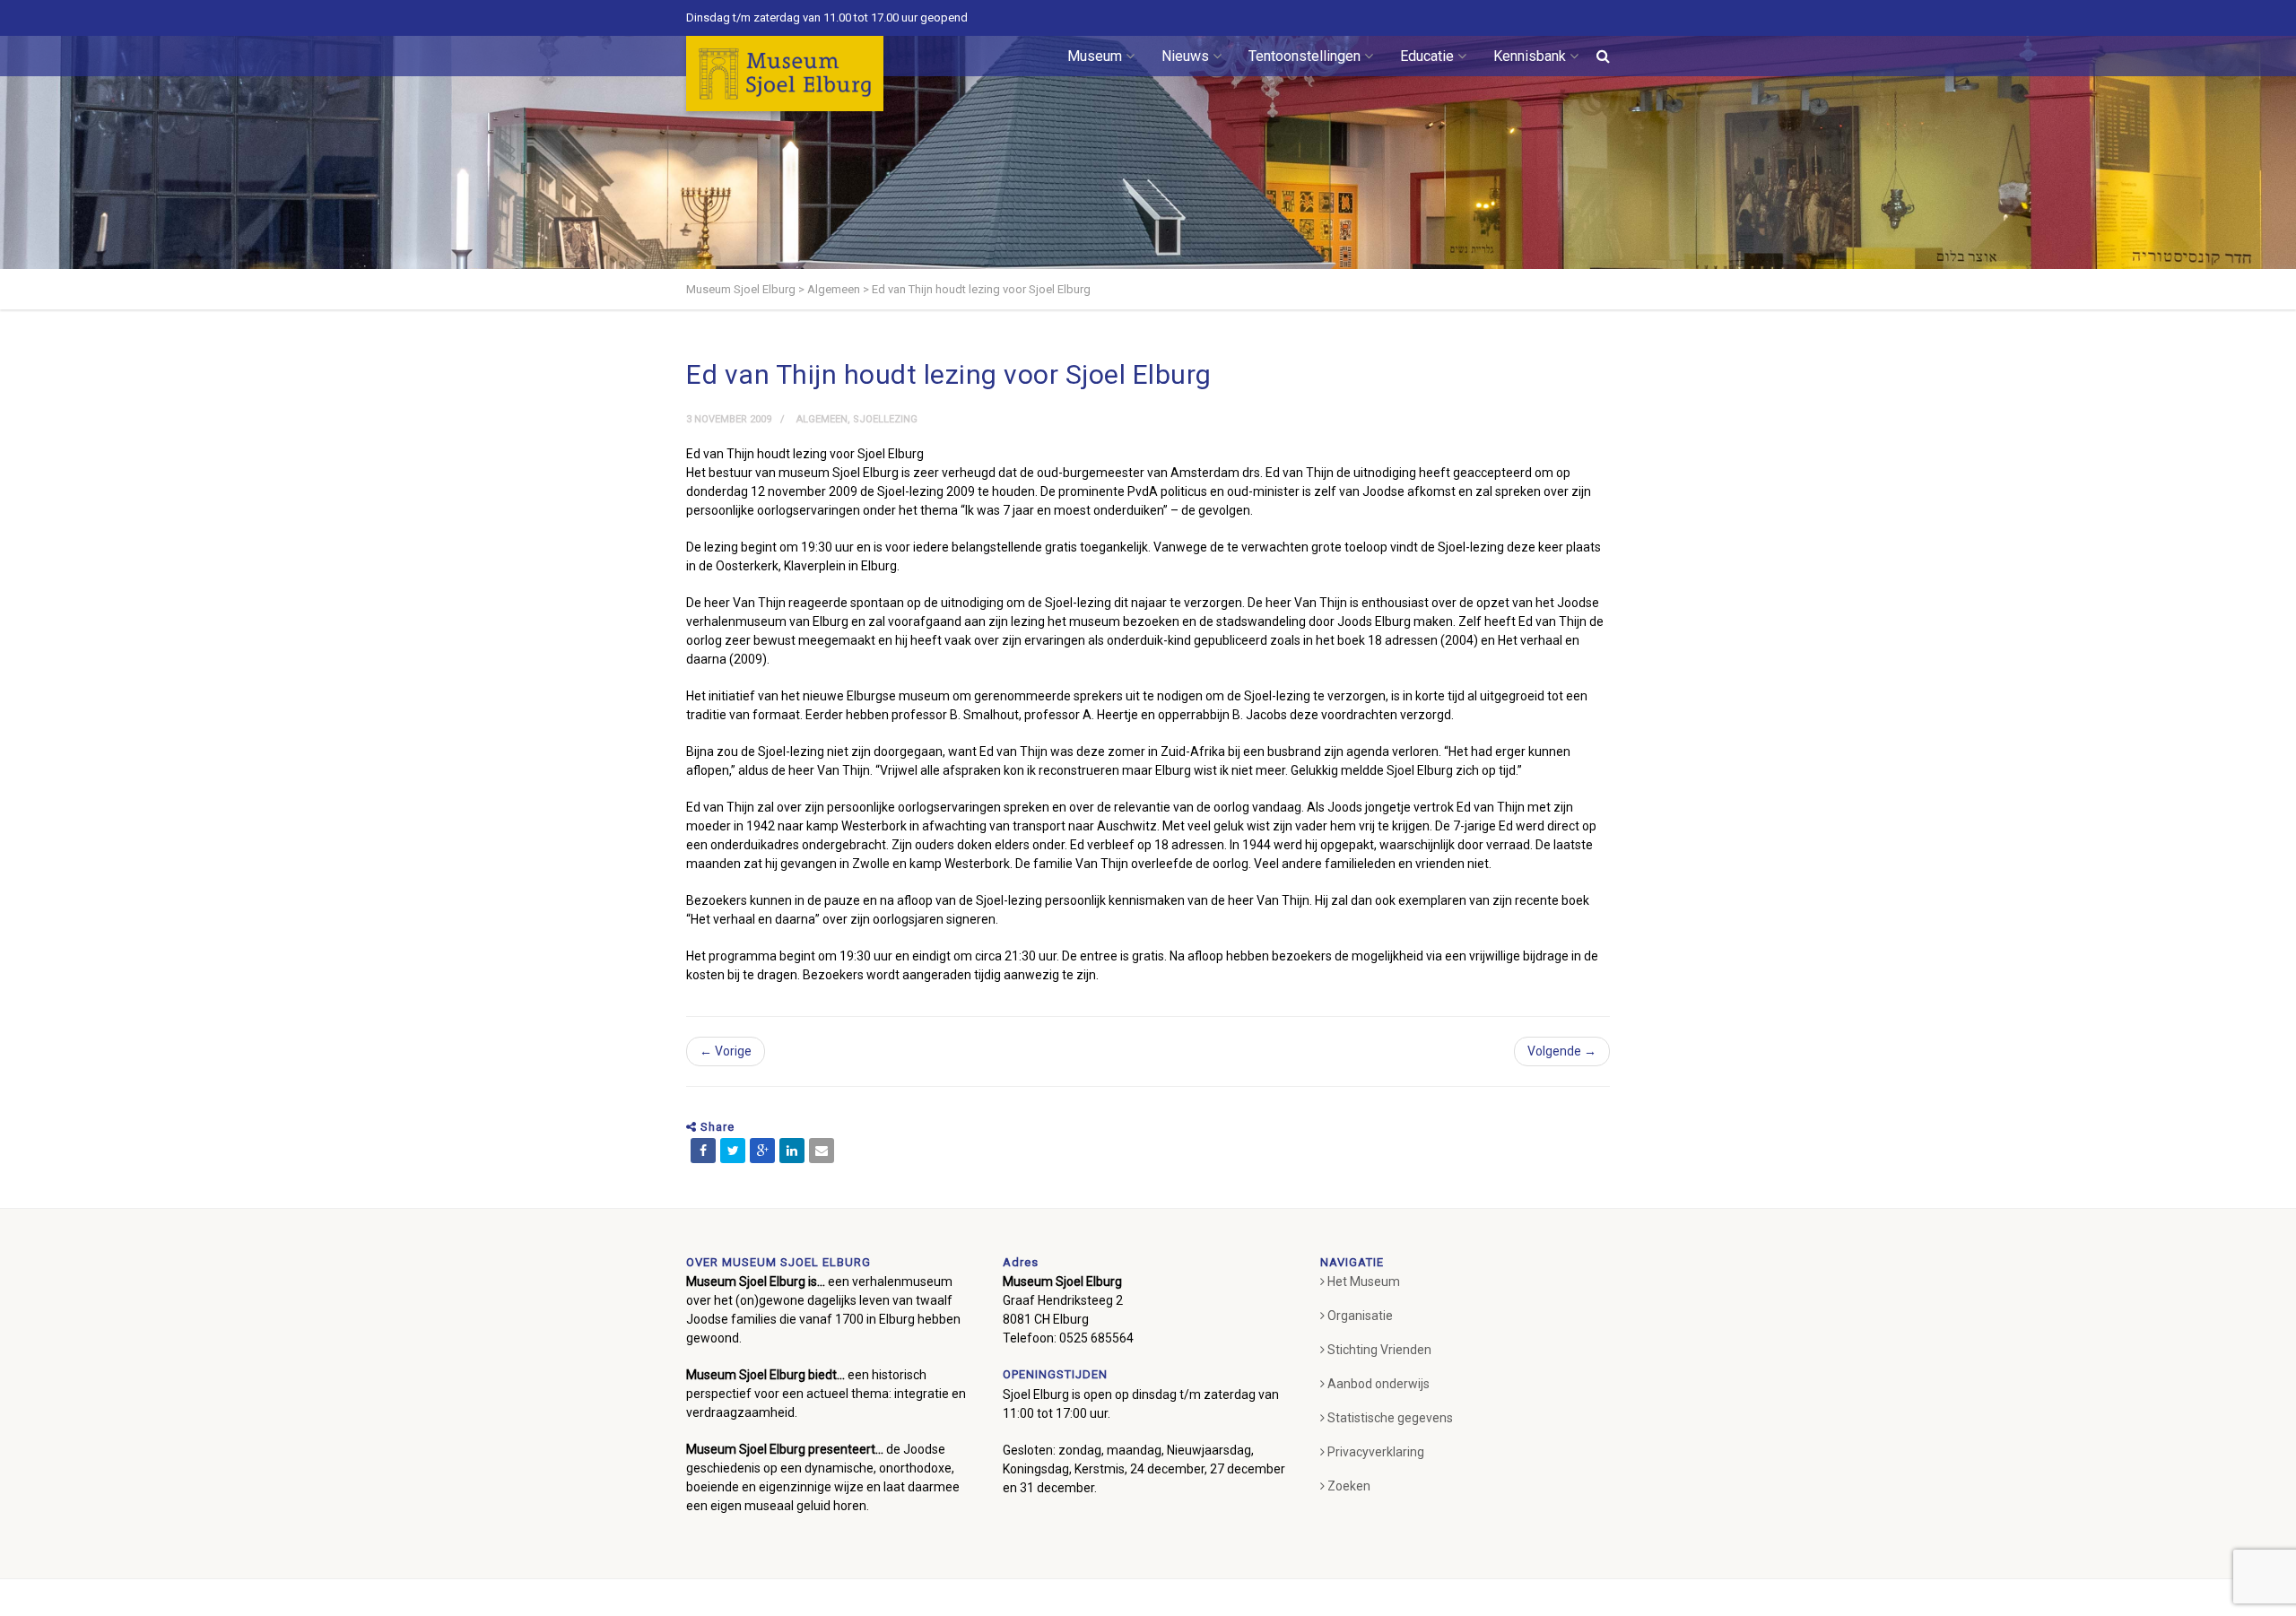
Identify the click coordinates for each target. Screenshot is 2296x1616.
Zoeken (1349, 1486)
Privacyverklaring (1376, 1452)
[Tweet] (733, 1151)
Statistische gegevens (1390, 1418)
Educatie (1427, 56)
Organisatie (1360, 1316)
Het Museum (1364, 1282)
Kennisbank (1530, 56)
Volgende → (1562, 1051)
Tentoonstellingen (1305, 56)
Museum (1095, 56)
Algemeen (822, 419)
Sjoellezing (885, 419)
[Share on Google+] (762, 1151)
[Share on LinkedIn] (792, 1151)
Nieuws (1185, 56)
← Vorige (726, 1051)
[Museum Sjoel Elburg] (785, 74)
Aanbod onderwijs (1378, 1384)
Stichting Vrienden (1379, 1350)
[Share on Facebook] (703, 1151)
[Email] (822, 1151)
